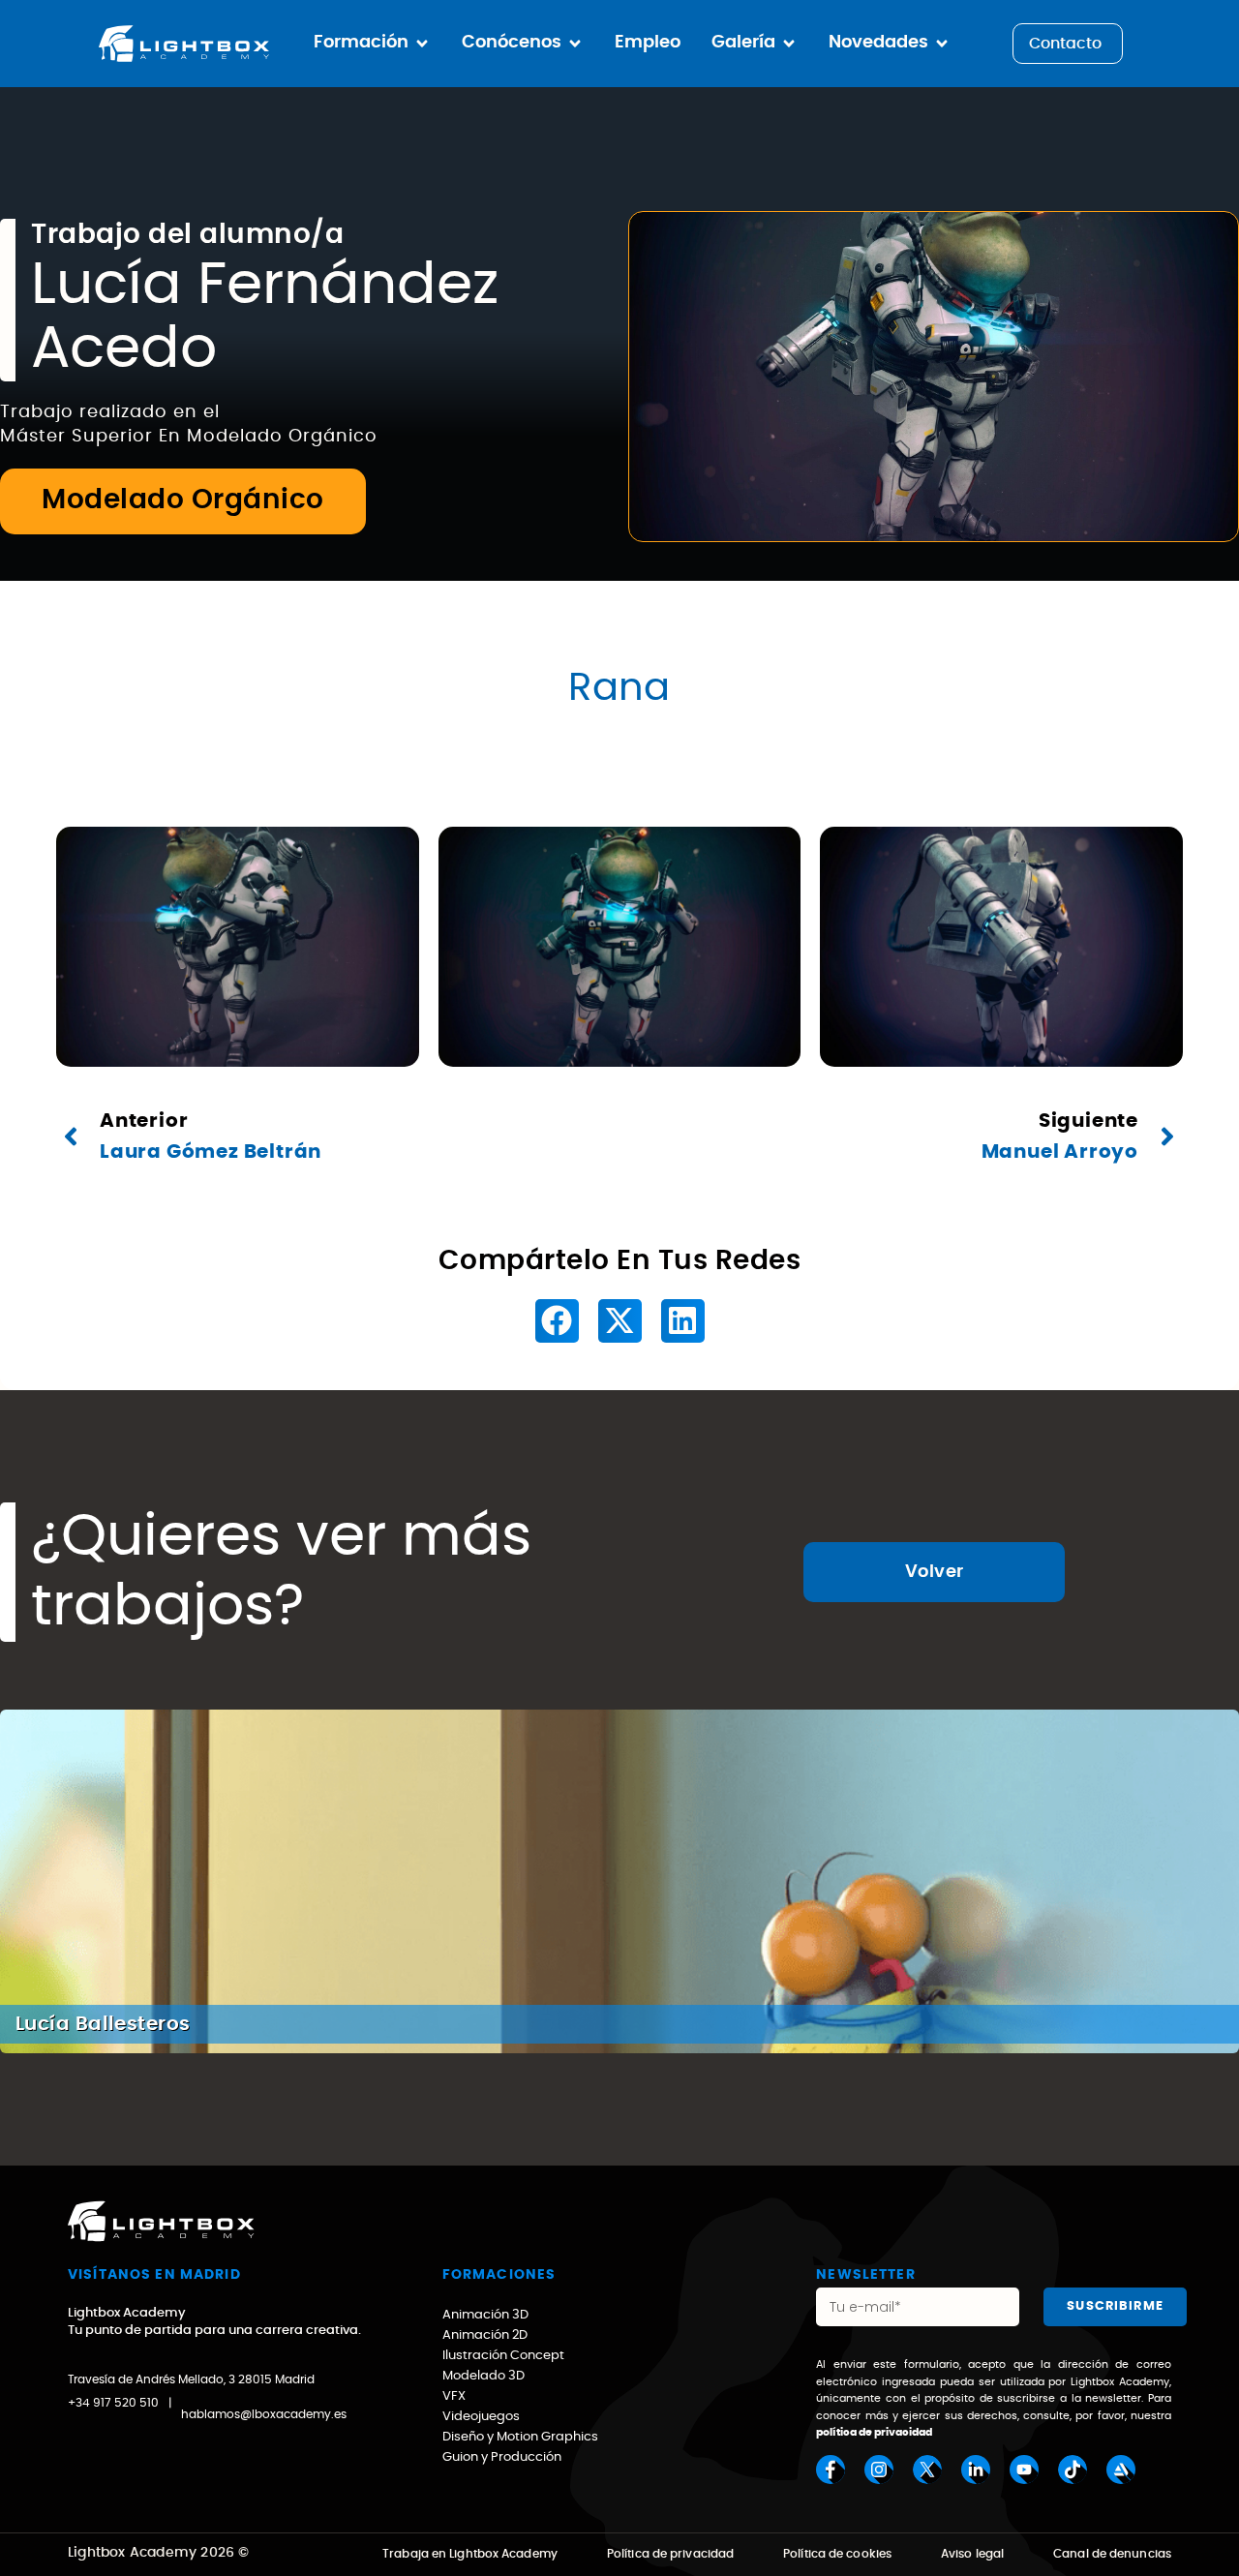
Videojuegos (481, 2417)
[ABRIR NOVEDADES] (942, 43)
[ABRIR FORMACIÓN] (422, 43)
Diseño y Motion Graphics (520, 2437)
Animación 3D (485, 2315)
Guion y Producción (502, 2457)
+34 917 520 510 (113, 2403)
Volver (935, 1572)
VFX (454, 2396)
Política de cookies (837, 2554)
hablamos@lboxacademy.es (264, 2414)
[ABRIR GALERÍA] (789, 43)
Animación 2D (485, 2335)
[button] (557, 1321)
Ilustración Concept (503, 2356)
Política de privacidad (670, 2554)
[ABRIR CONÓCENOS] (575, 43)
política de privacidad (874, 2432)
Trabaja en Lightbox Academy (470, 2554)
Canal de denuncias (1112, 2554)
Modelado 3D (484, 2376)
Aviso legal (972, 2554)
